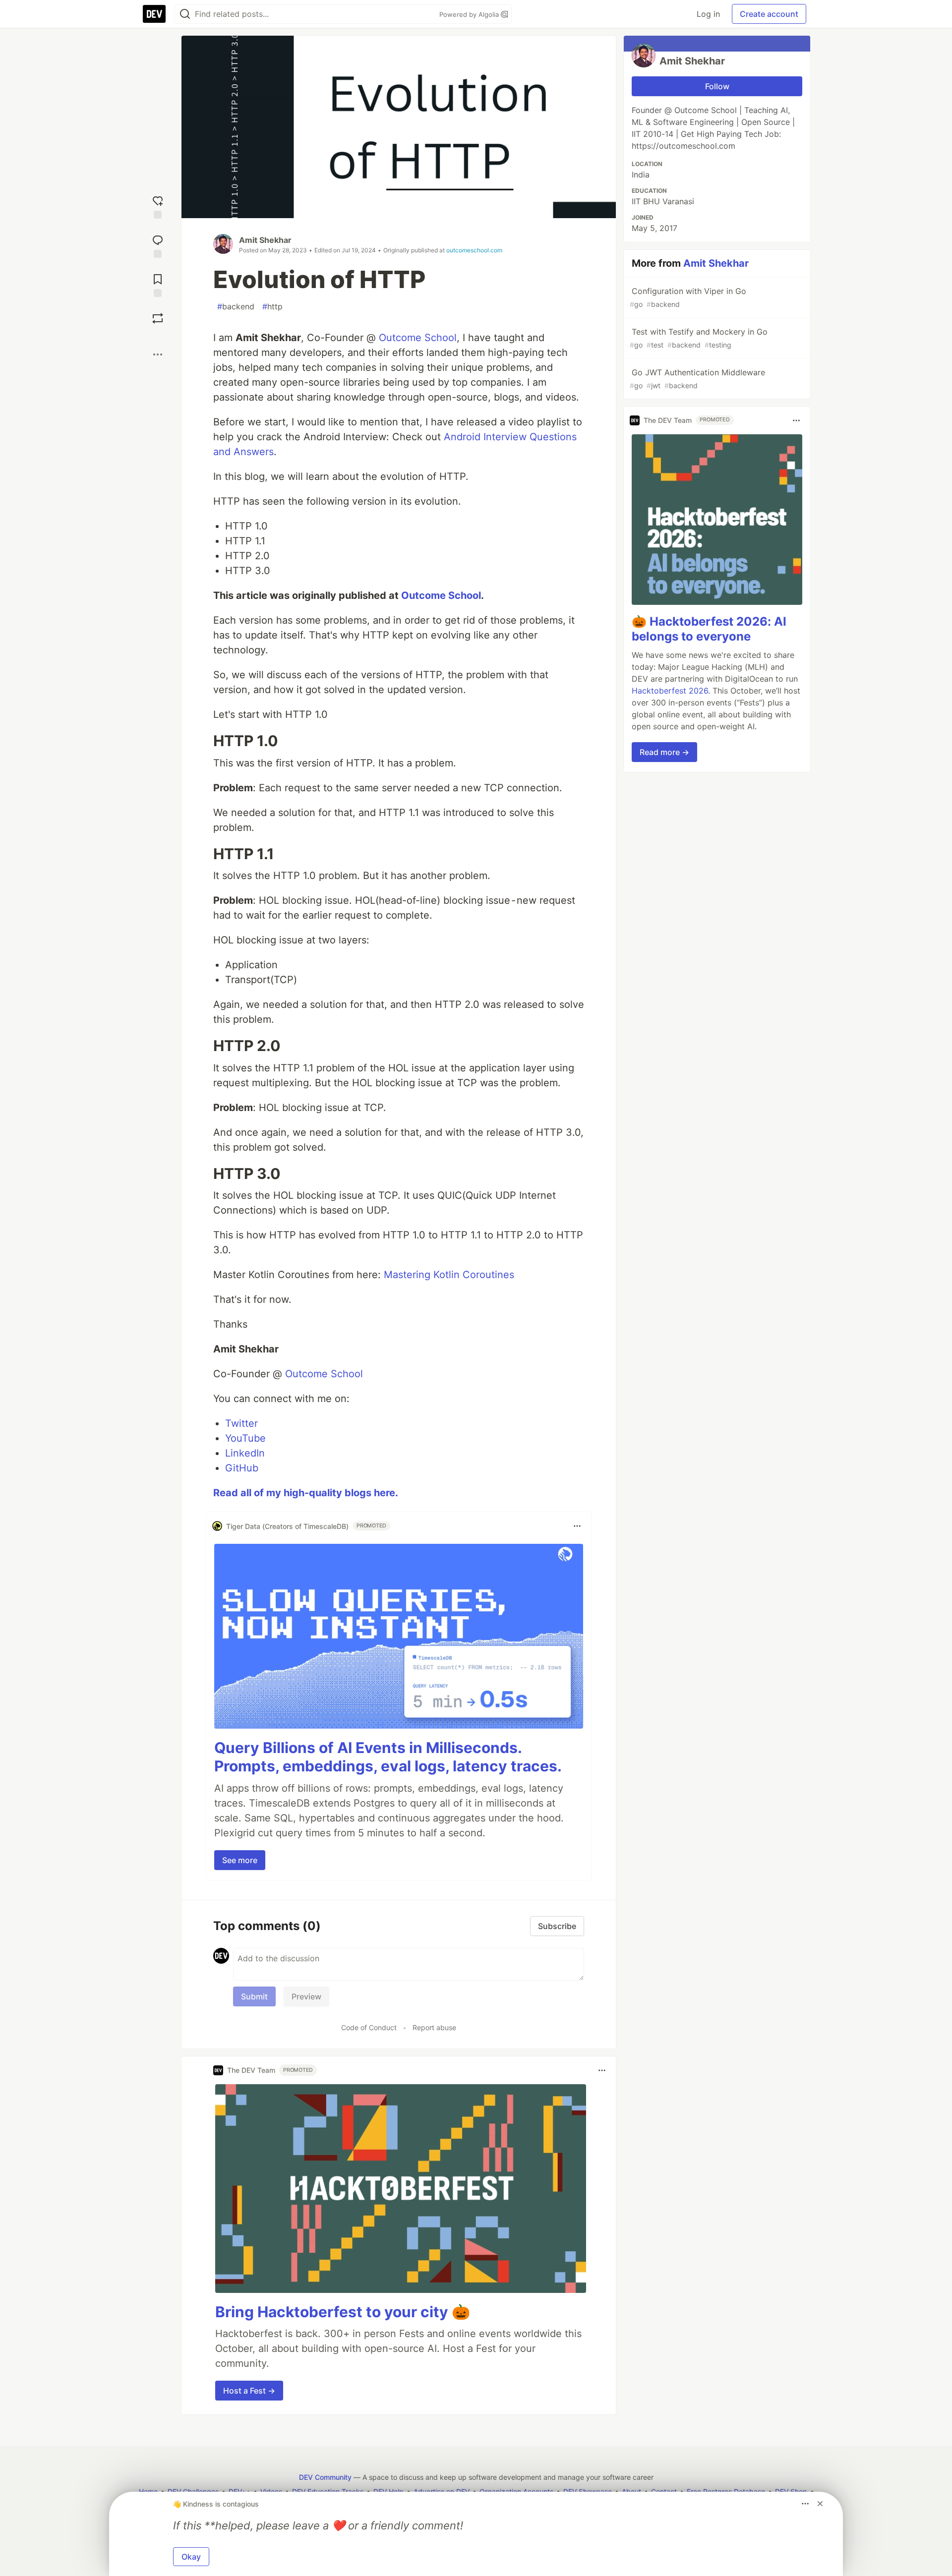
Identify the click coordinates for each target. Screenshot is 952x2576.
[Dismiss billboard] (820, 2504)
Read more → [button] (664, 753)
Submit (254, 1996)
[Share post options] (158, 354)
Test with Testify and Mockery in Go (699, 338)
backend (236, 306)
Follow (717, 86)
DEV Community (325, 2477)
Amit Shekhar (265, 240)
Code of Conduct (369, 2027)
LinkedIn (245, 1453)
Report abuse (434, 2027)
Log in (708, 14)
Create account (769, 14)
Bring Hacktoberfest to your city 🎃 (343, 2312)
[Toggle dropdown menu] (577, 1526)
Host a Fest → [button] (249, 2391)
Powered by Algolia (470, 14)
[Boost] (158, 318)
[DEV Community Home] (154, 14)
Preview (306, 1996)
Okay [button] (191, 2557)
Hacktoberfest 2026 (670, 691)
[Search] (185, 14)
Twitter (241, 1423)
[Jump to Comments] (158, 245)
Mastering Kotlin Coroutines (449, 1275)
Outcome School (418, 338)
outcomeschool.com (474, 250)
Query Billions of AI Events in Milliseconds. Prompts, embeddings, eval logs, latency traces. (388, 1757)
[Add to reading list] (158, 284)
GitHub (242, 1468)
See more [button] (240, 1860)
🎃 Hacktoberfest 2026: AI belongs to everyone (709, 629)
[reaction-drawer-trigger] (158, 206)
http (272, 306)
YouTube (245, 1438)
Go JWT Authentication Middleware (697, 379)
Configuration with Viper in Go (688, 297)
